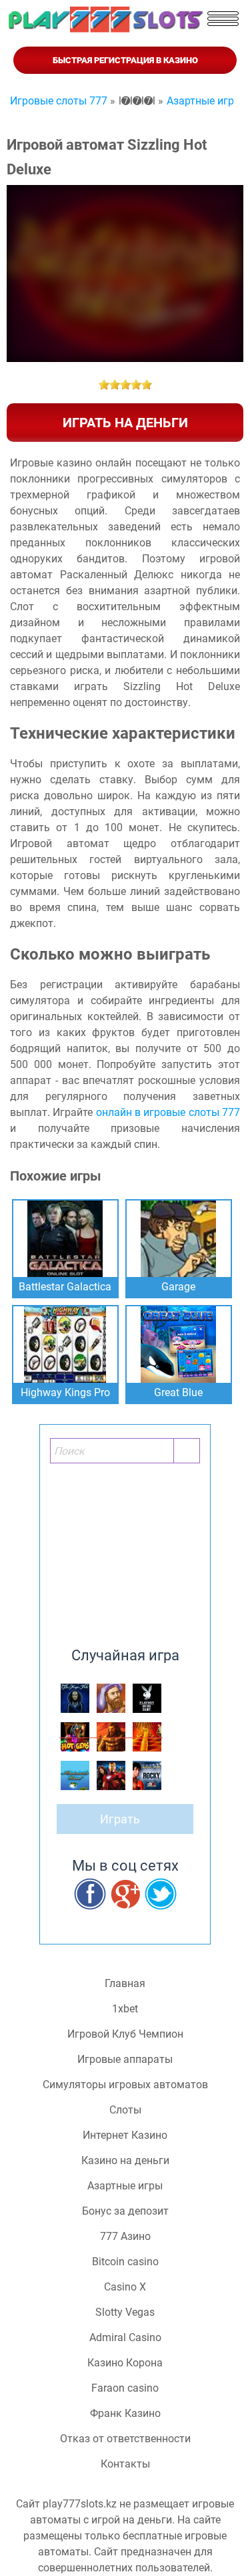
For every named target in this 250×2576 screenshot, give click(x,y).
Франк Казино (125, 2414)
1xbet (125, 2009)
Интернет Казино (125, 2135)
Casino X (125, 2287)
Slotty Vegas (125, 2312)
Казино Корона (125, 2363)
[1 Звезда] (104, 385)
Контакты (125, 2464)
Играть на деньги (125, 423)
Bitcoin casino (125, 2262)
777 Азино (125, 2237)
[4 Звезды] (136, 385)
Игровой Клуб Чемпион (125, 2034)
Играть (120, 1819)
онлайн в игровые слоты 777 (168, 1112)
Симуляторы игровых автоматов (125, 2085)
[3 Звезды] (125, 385)
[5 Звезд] (147, 385)
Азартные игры (125, 2186)
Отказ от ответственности (125, 2439)
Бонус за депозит (125, 2211)
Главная (125, 1984)
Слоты (125, 2110)
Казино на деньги (125, 2161)
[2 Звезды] (115, 385)
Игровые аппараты (125, 2060)
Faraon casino (125, 2388)
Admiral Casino (125, 2338)
